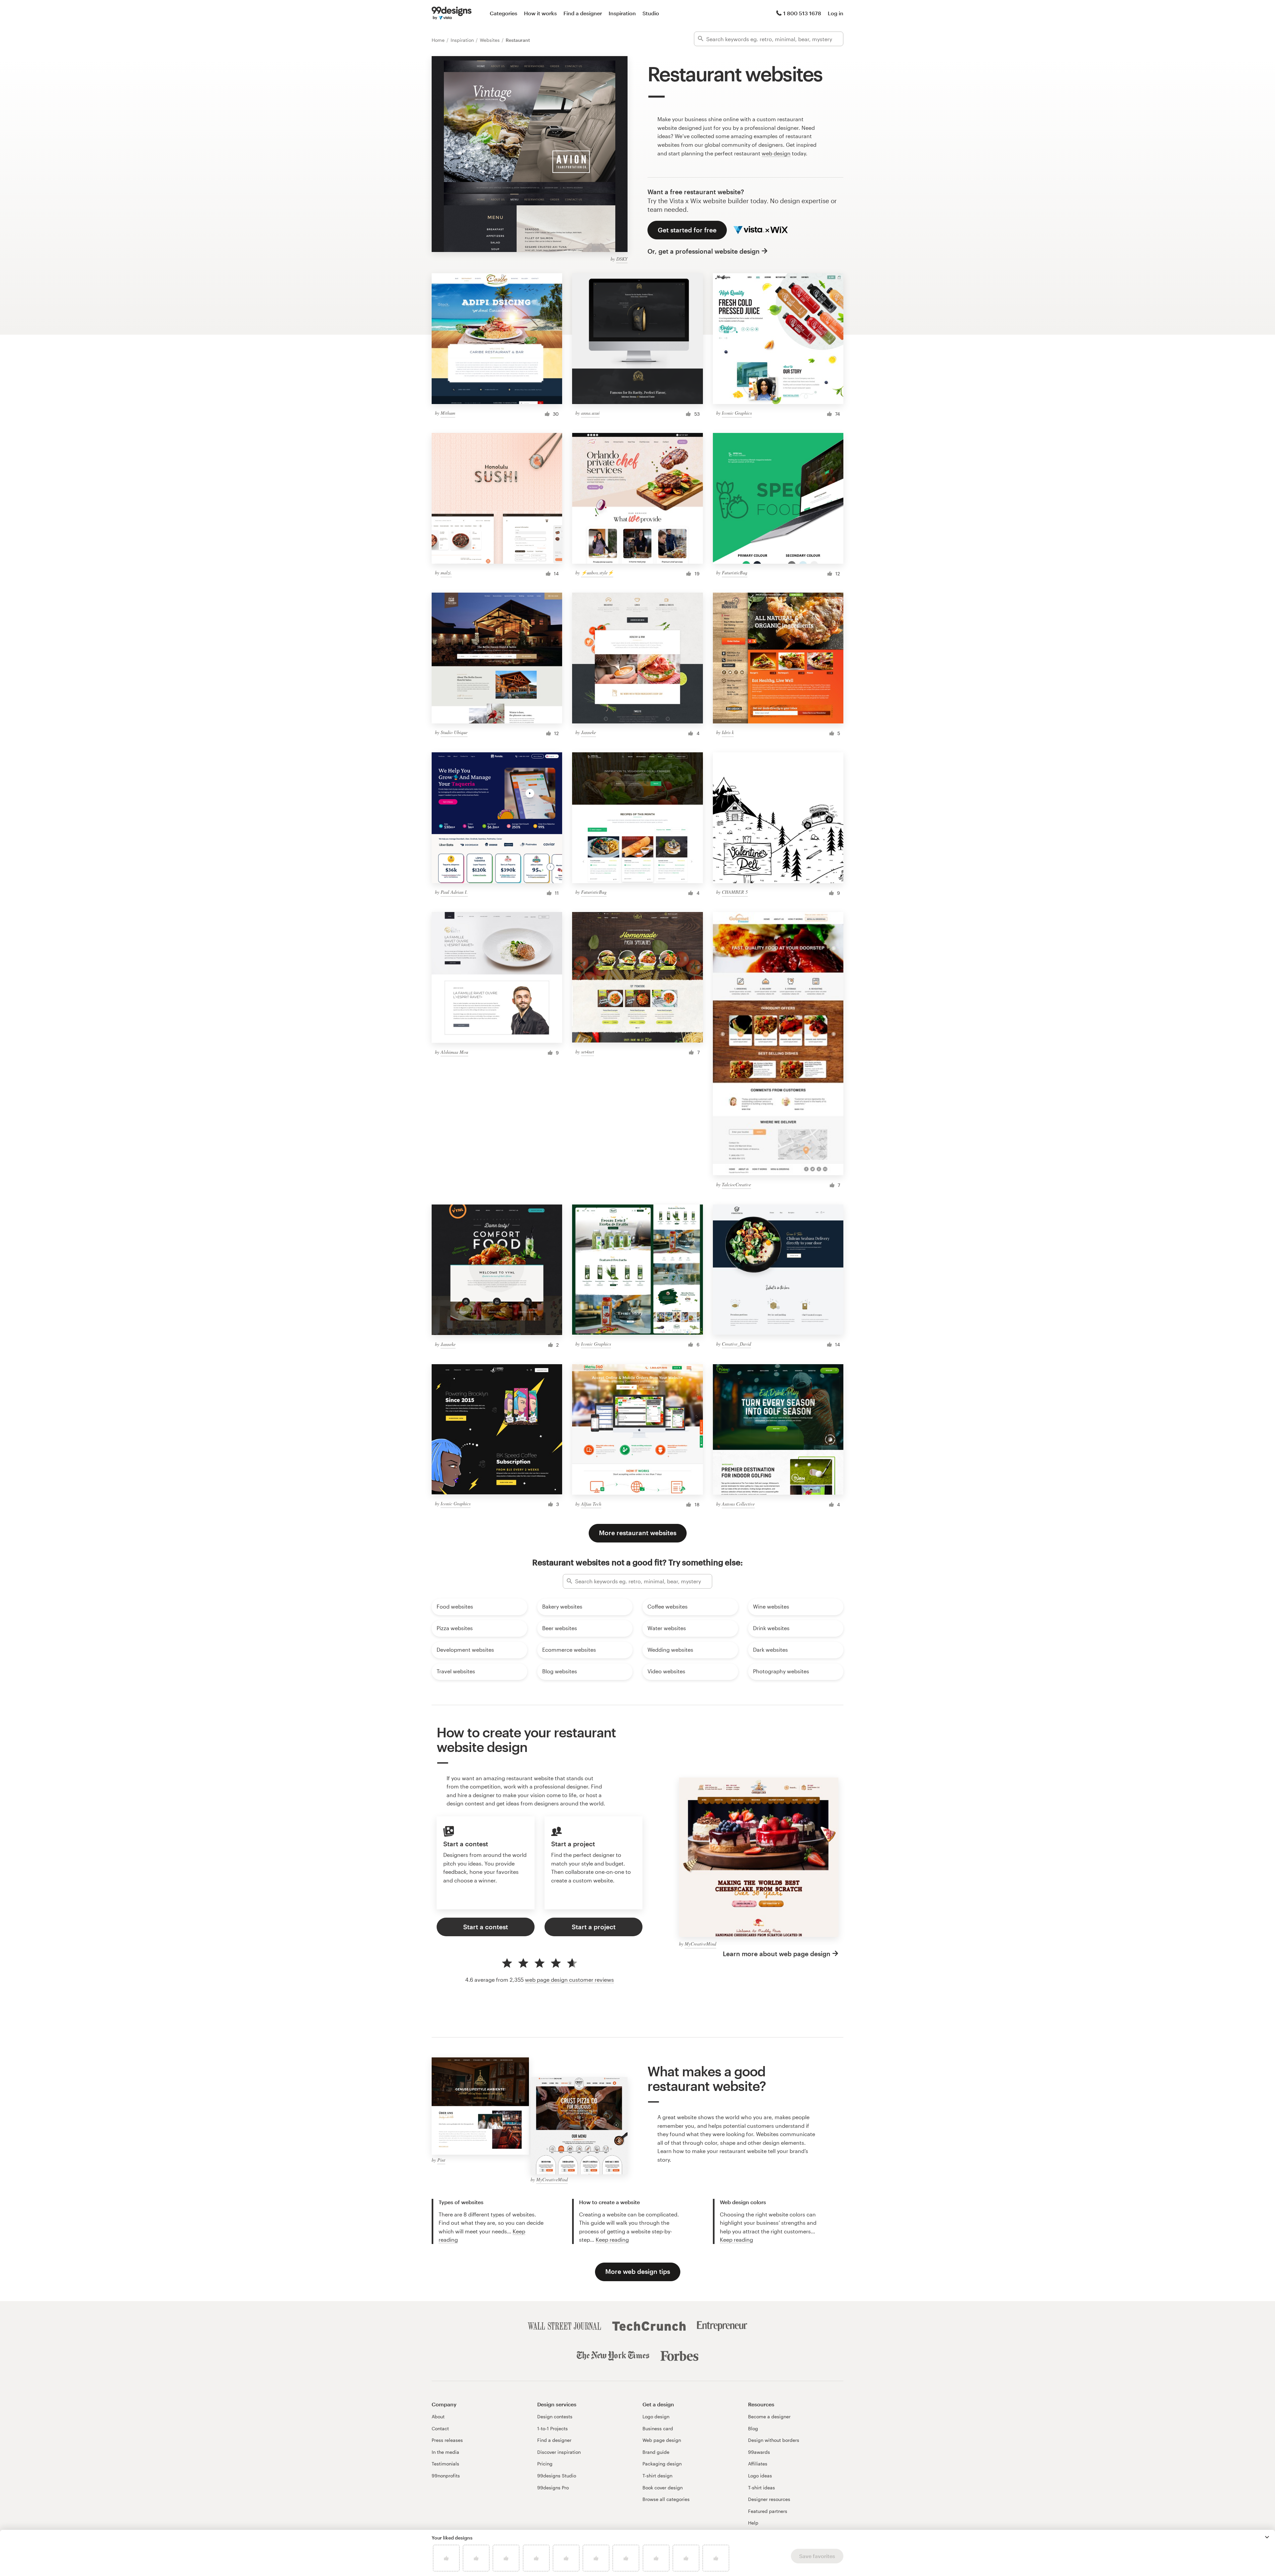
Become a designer (769, 2416)
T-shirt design (657, 2476)
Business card (658, 2428)
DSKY (622, 259)
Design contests (555, 2416)
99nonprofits (446, 2476)
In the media (445, 2452)
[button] (1267, 2537)
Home (439, 40)
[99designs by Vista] (452, 13)
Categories (504, 13)
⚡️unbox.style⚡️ (597, 573)
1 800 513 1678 (802, 13)
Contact (440, 2428)
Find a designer (583, 13)
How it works (540, 13)
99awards (759, 2452)
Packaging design (662, 2464)
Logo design (656, 2416)
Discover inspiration (559, 2452)
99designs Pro (553, 2488)
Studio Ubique (454, 732)
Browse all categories (666, 2499)
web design (776, 153)
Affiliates (758, 2464)
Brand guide (656, 2452)
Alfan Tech (591, 1504)
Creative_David (736, 1344)
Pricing (545, 2464)
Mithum (448, 413)
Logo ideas (760, 2476)
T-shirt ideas (762, 2488)
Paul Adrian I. (454, 892)
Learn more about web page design (777, 1954)
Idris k (728, 732)
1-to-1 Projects (552, 2428)
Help (753, 2523)
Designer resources (769, 2499)
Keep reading (612, 2240)
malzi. (446, 573)
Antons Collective (738, 1504)
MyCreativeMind (700, 1944)
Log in (836, 13)
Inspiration (622, 13)
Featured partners (768, 2511)
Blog (753, 2428)
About (438, 2416)
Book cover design (663, 2488)
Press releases (447, 2440)
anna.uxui (590, 413)
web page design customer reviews (569, 1980)
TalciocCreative (736, 1184)
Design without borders (774, 2440)
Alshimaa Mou (454, 1052)
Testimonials (445, 2464)
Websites (490, 40)
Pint (441, 2160)
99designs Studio (557, 2476)
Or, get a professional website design (704, 251)
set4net (588, 1052)
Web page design (662, 2440)
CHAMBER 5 (735, 892)
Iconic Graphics (737, 413)
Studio (651, 13)
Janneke (589, 732)
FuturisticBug (735, 573)
